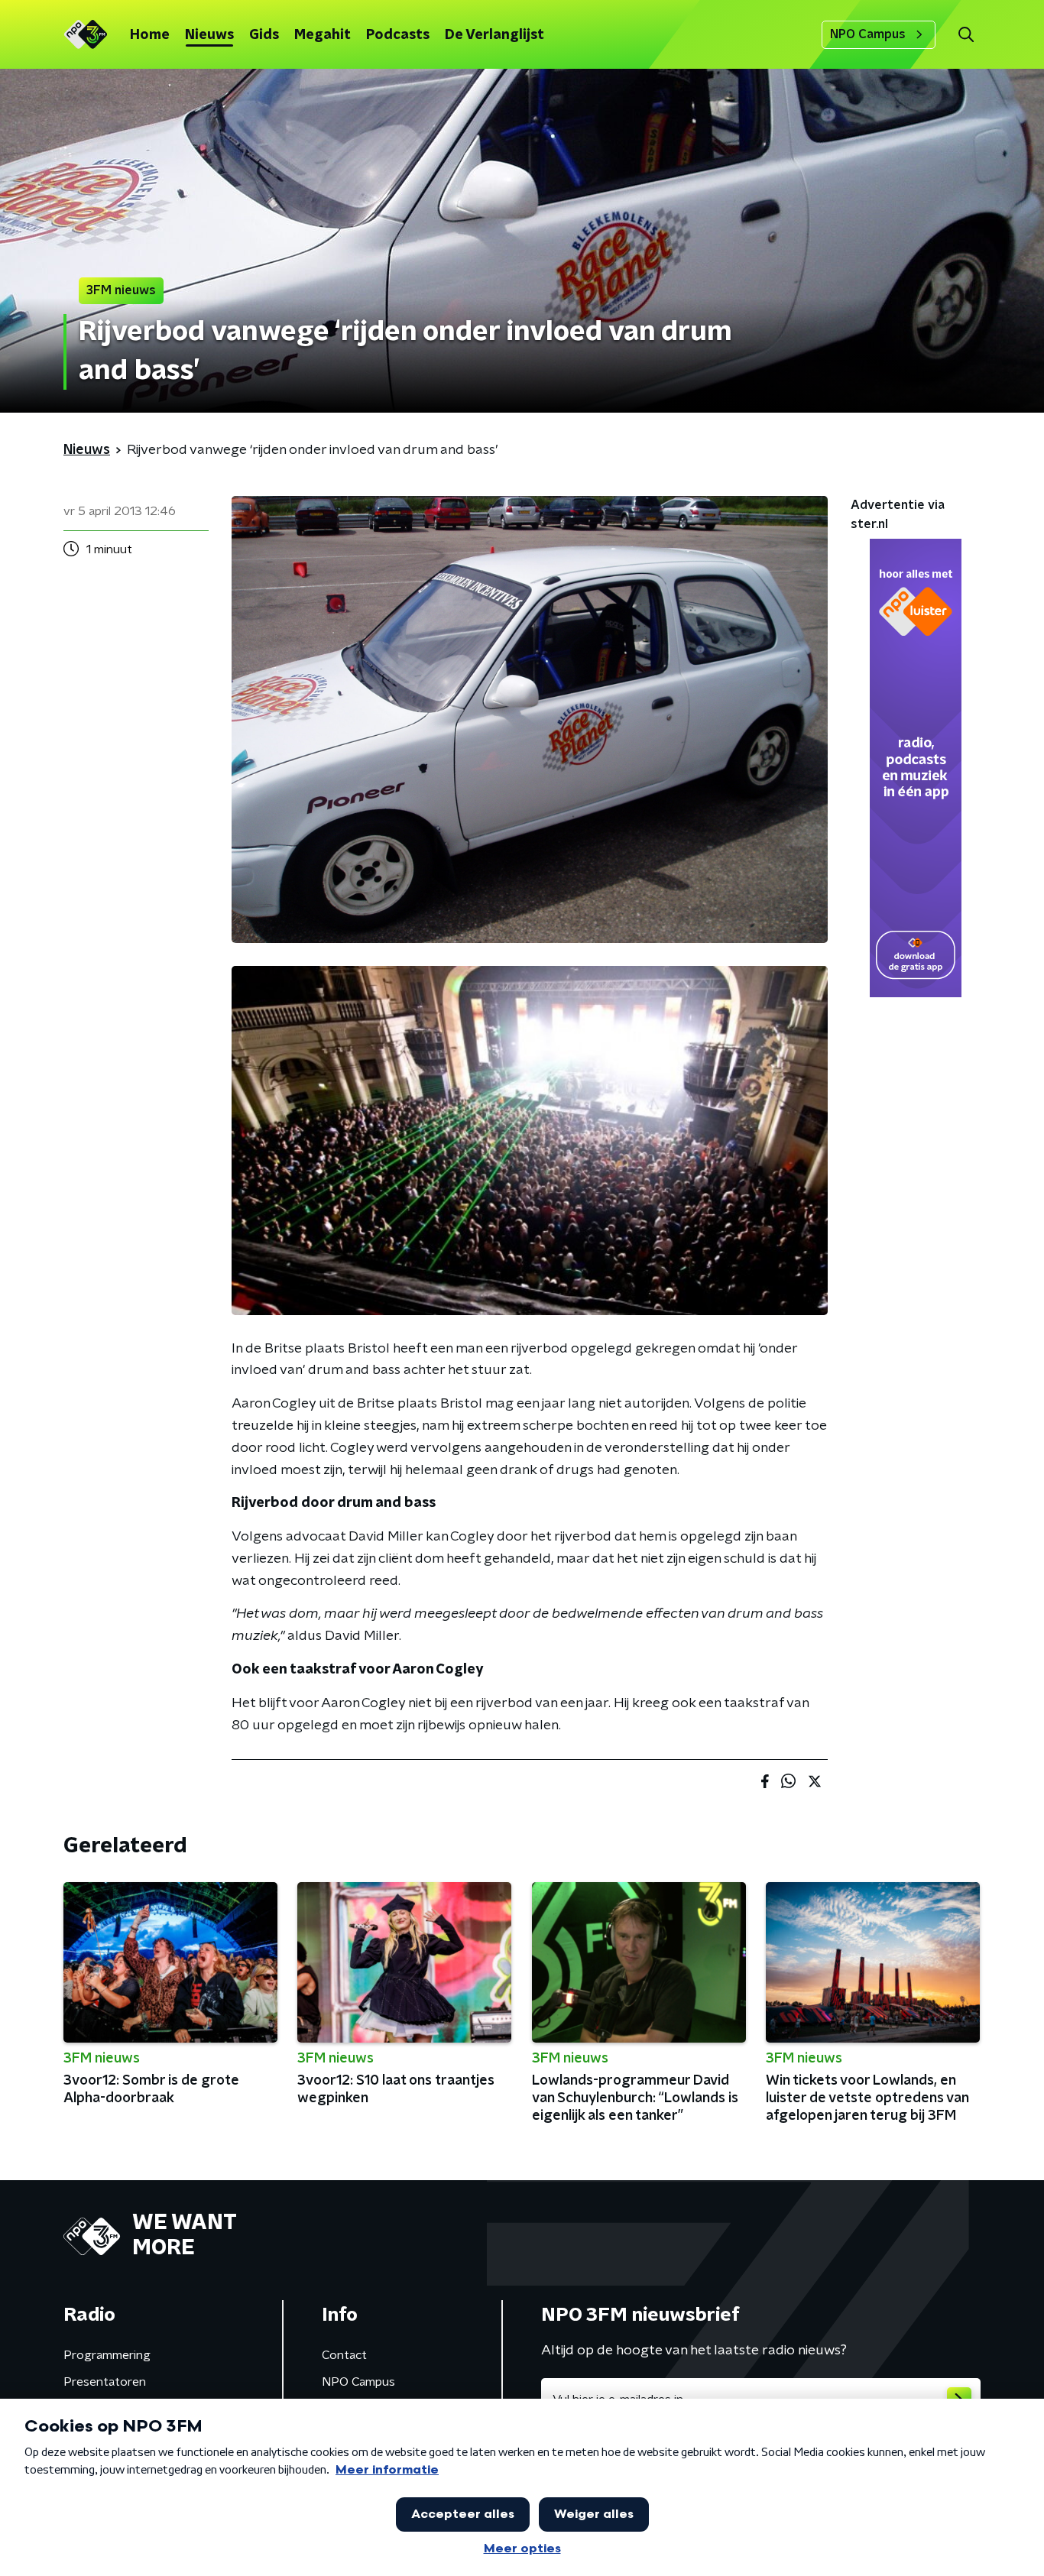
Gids (264, 35)
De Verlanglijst (494, 35)
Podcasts (398, 35)
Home (150, 35)
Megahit (323, 35)
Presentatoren (105, 2382)
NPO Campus (868, 34)
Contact (344, 2355)
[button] (966, 35)
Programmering (107, 2355)
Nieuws (209, 35)
